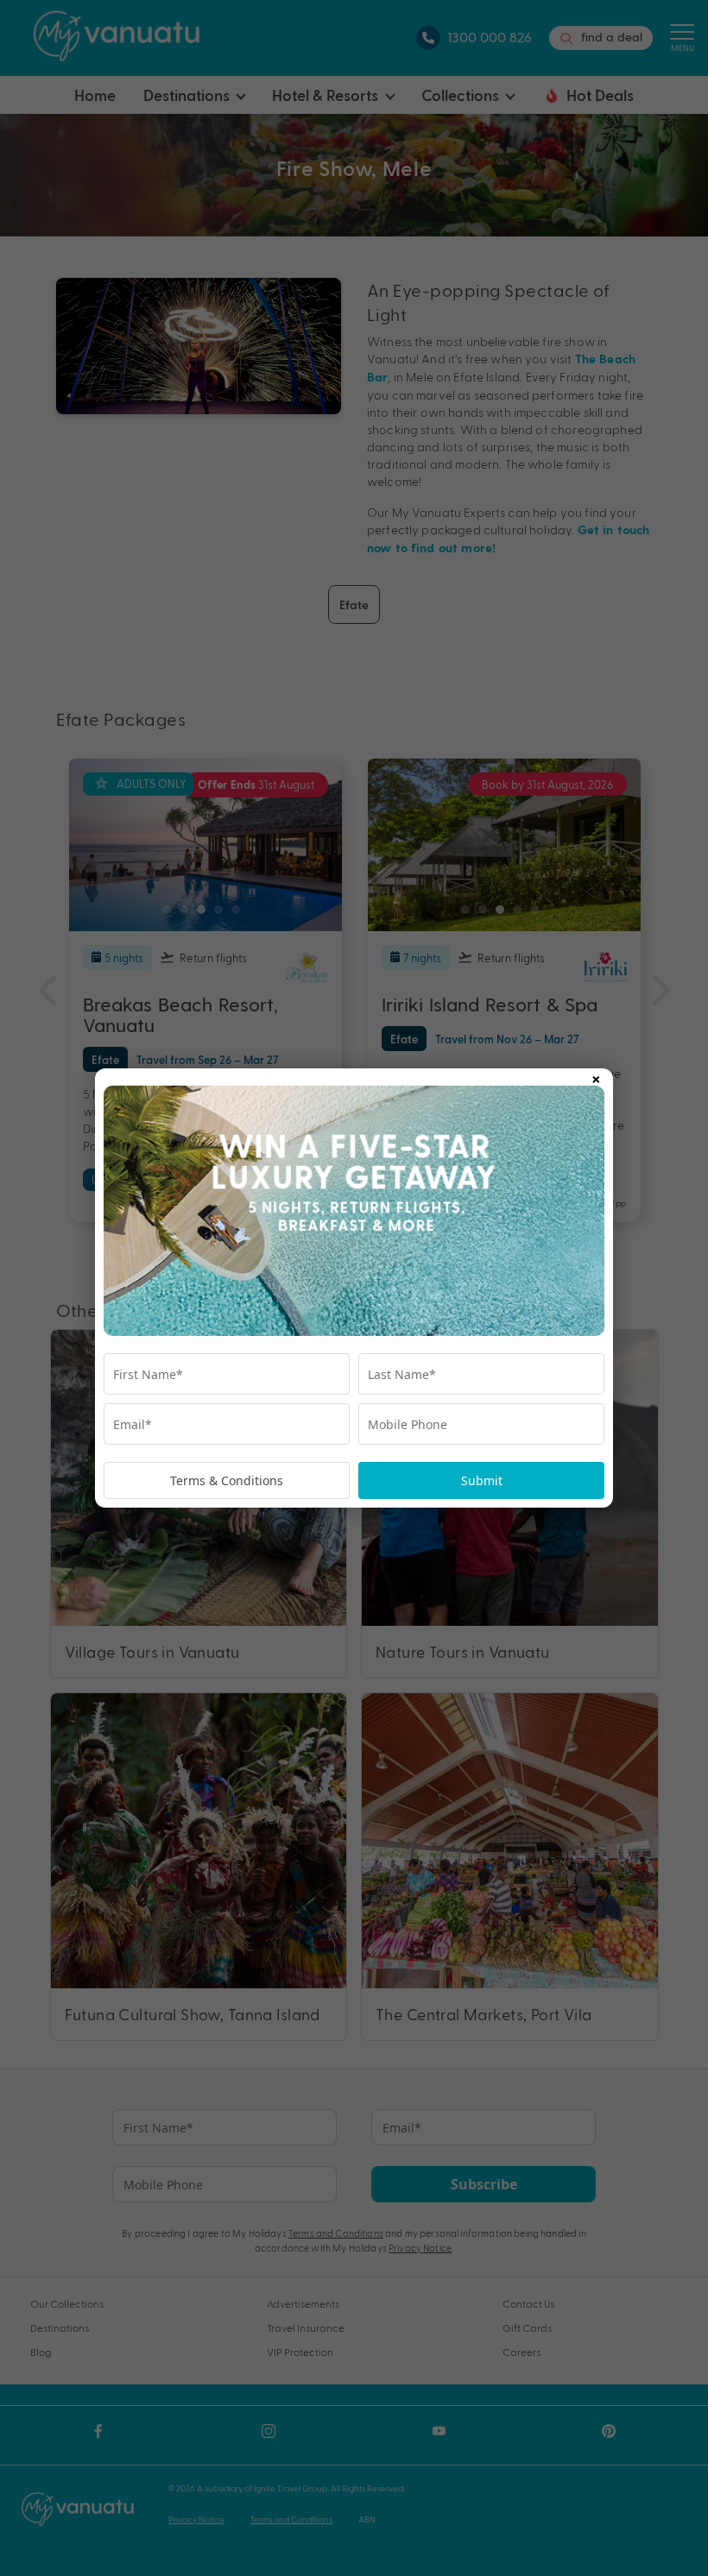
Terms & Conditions (227, 1480)
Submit (482, 1480)
